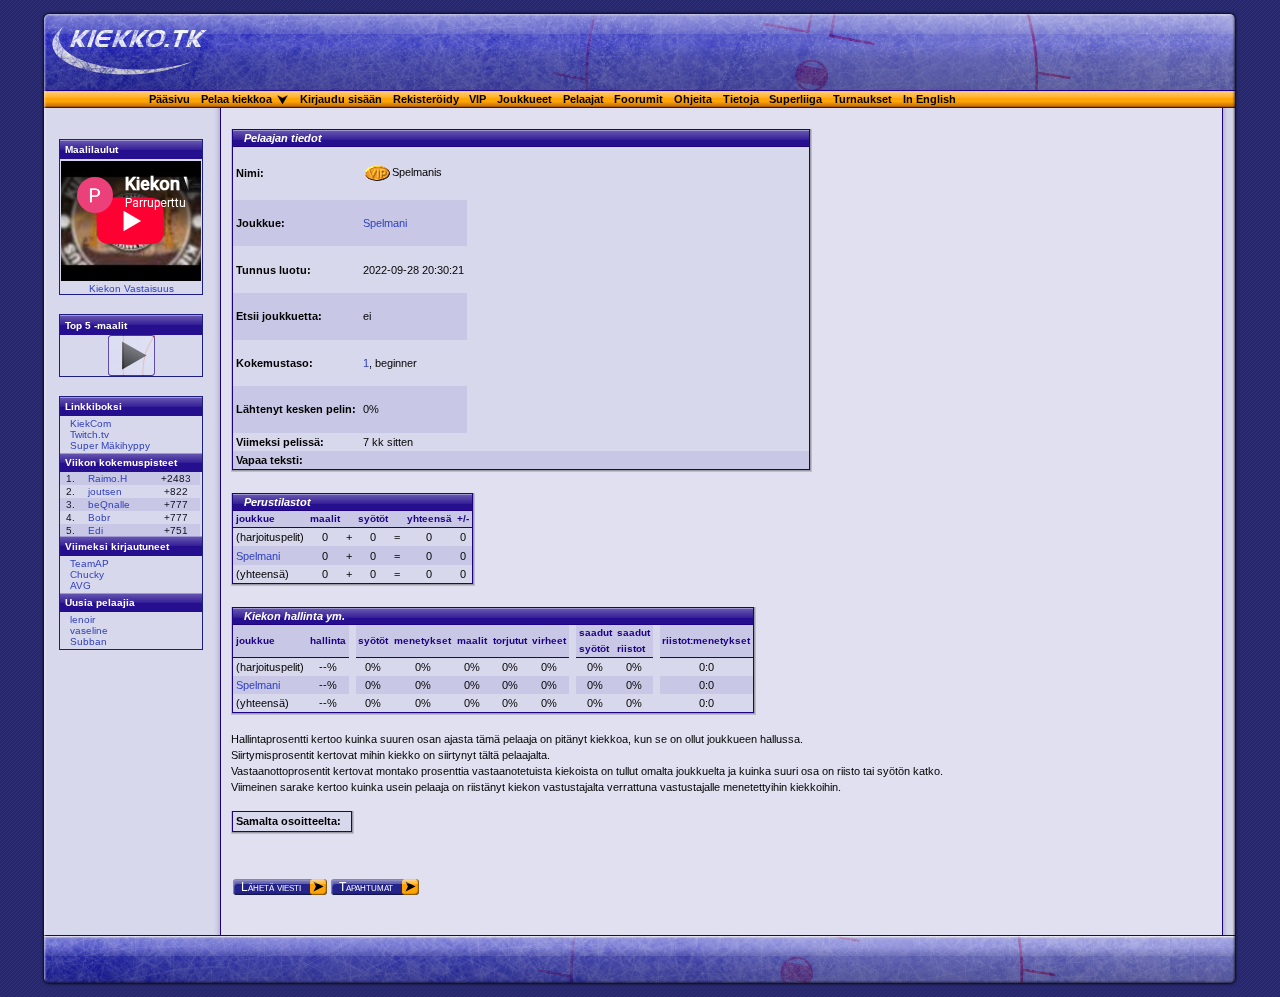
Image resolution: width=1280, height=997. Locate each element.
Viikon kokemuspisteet (121, 462)
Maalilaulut (91, 149)
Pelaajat (583, 99)
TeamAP (89, 563)
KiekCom (90, 423)
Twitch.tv (89, 434)
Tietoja (741, 99)
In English (929, 99)
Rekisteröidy (426, 99)
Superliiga (795, 99)
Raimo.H (107, 478)
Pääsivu (169, 99)
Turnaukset (862, 99)
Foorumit (638, 99)
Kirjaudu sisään (341, 99)
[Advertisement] (638, 288)
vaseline (89, 630)
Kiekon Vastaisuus (131, 288)
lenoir (82, 619)
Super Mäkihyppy (110, 445)
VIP (477, 99)
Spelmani (385, 223)
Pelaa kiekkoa (236, 99)
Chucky (87, 574)
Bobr (99, 517)
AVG (80, 585)
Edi (95, 530)
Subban (88, 641)
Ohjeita (693, 99)
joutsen (105, 491)
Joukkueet (524, 99)
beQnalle (109, 504)
